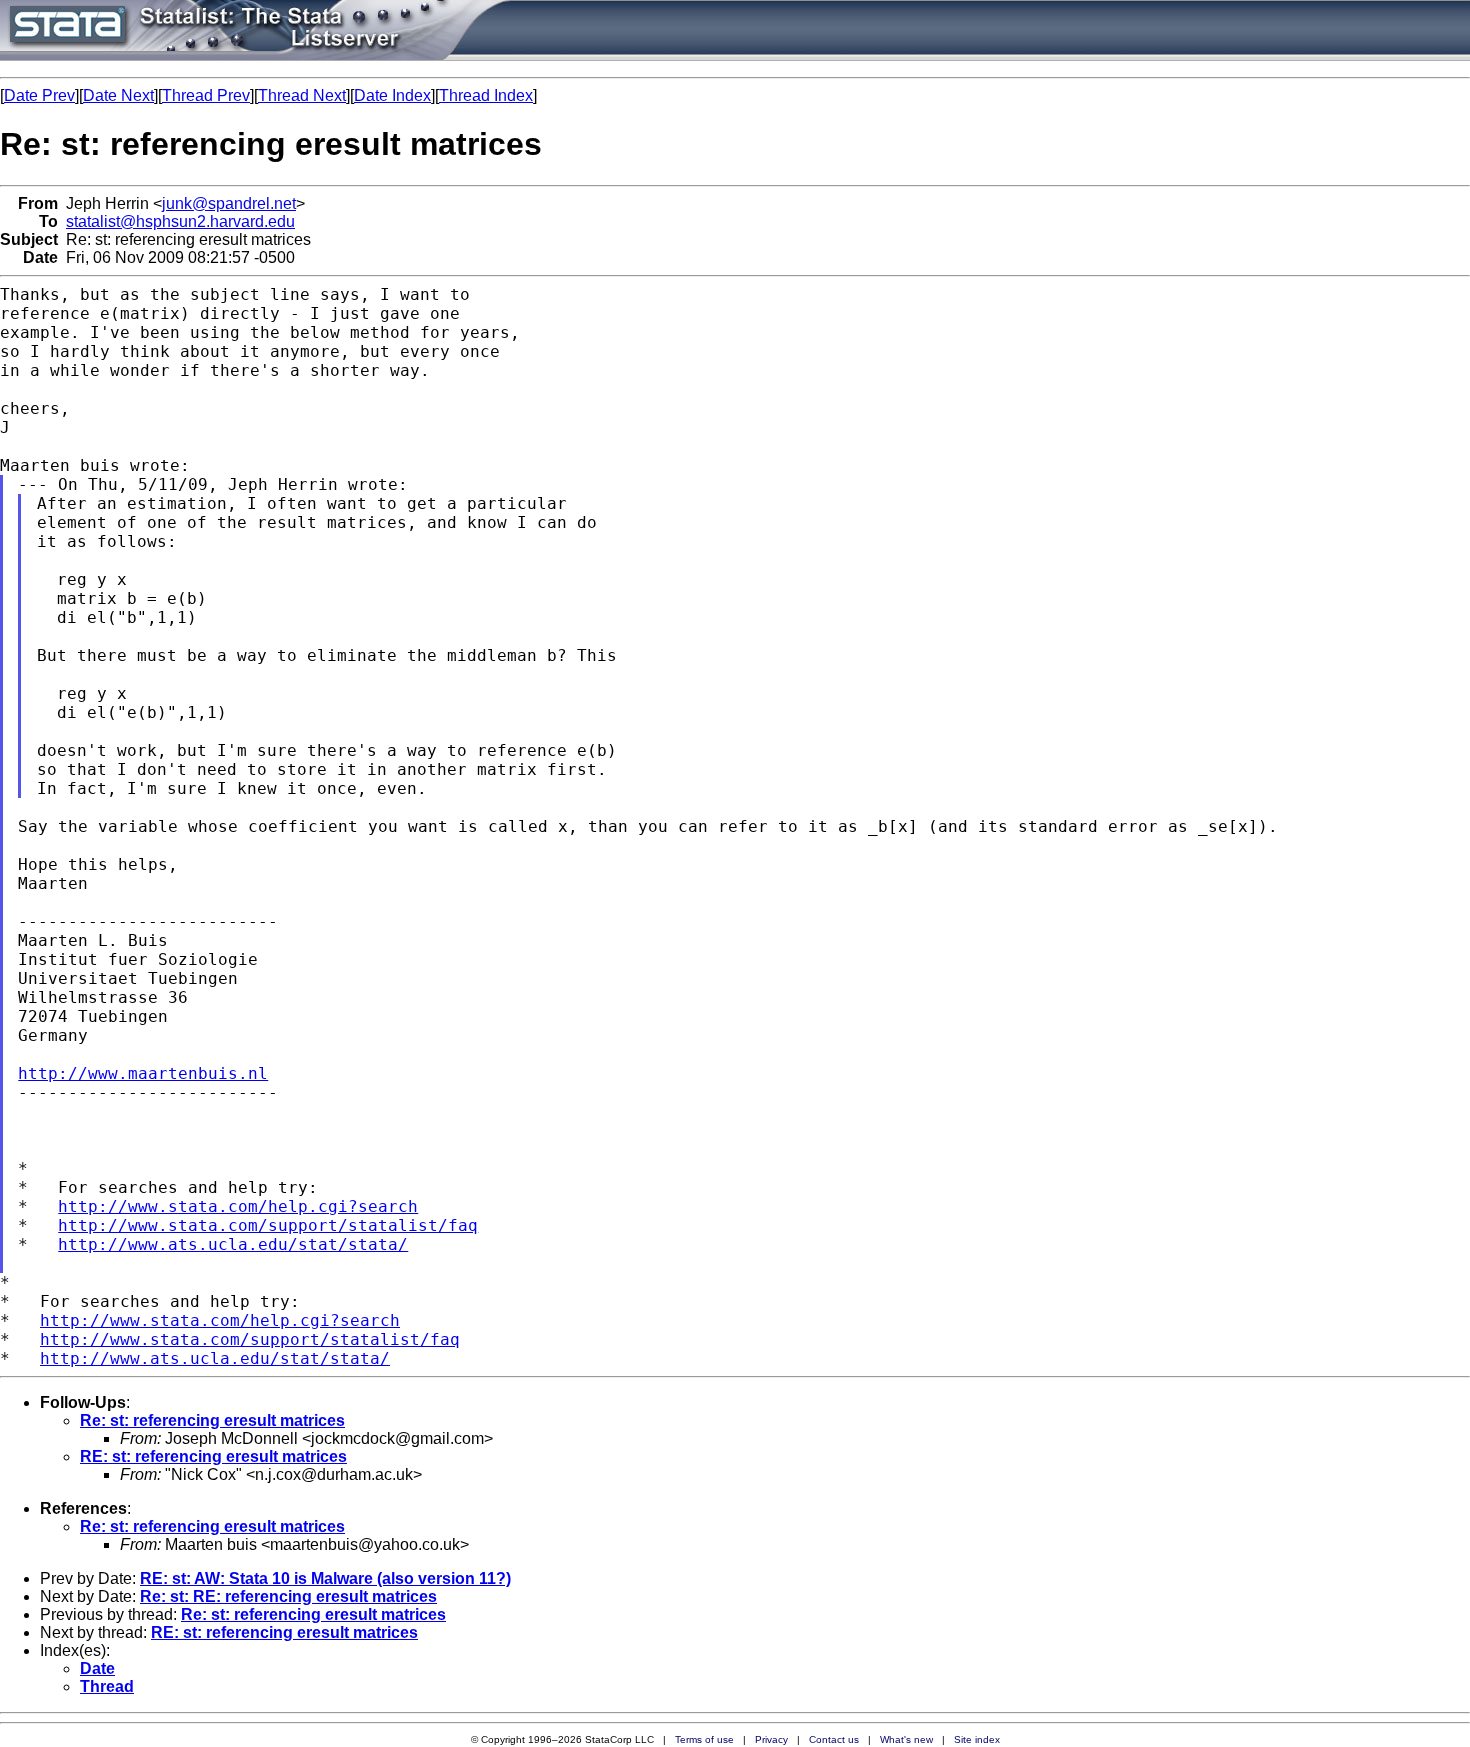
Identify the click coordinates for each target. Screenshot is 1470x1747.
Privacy (771, 1739)
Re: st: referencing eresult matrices (212, 1420)
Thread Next (302, 95)
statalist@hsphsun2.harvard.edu (180, 221)
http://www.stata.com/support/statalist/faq (268, 1225)
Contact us (834, 1739)
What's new (906, 1739)
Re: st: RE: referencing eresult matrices (288, 1596)
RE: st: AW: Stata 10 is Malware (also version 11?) (325, 1578)
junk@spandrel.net (229, 203)
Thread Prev (206, 95)
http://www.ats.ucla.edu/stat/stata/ (233, 1244)
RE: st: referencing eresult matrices (213, 1456)
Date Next (118, 95)
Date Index (392, 95)
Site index (977, 1739)
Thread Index (486, 95)
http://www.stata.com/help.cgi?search (238, 1206)
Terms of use (704, 1739)
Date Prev (39, 95)
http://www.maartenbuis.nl (143, 1073)
